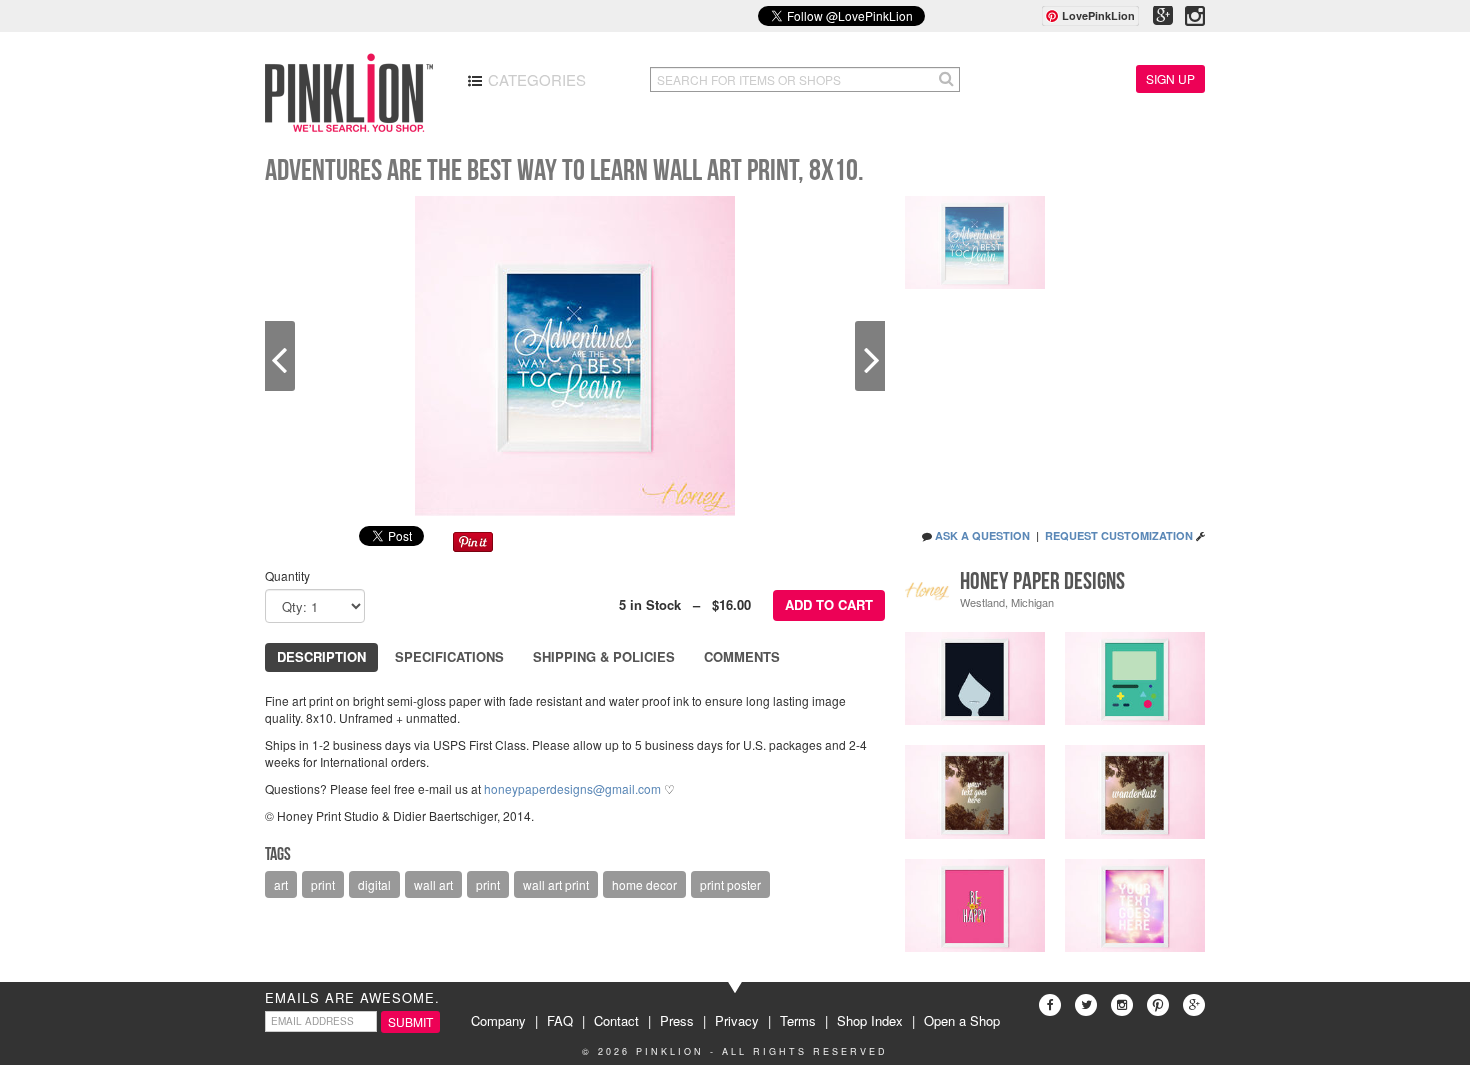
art (281, 884)
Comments (742, 656)
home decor (644, 884)
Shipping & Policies (604, 656)
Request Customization (1119, 535)
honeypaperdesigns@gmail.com (572, 788)
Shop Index (870, 1020)
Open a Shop (962, 1020)
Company (498, 1020)
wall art (433, 884)
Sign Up (1170, 78)
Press (677, 1020)
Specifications (449, 656)
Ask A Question (982, 535)
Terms (798, 1020)
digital (374, 884)
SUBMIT (410, 1021)
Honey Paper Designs (1042, 581)
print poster (730, 884)
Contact (616, 1020)
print (323, 884)
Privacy (737, 1020)
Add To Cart (829, 604)
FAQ (560, 1020)
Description (321, 656)
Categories (535, 79)
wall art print (556, 884)
